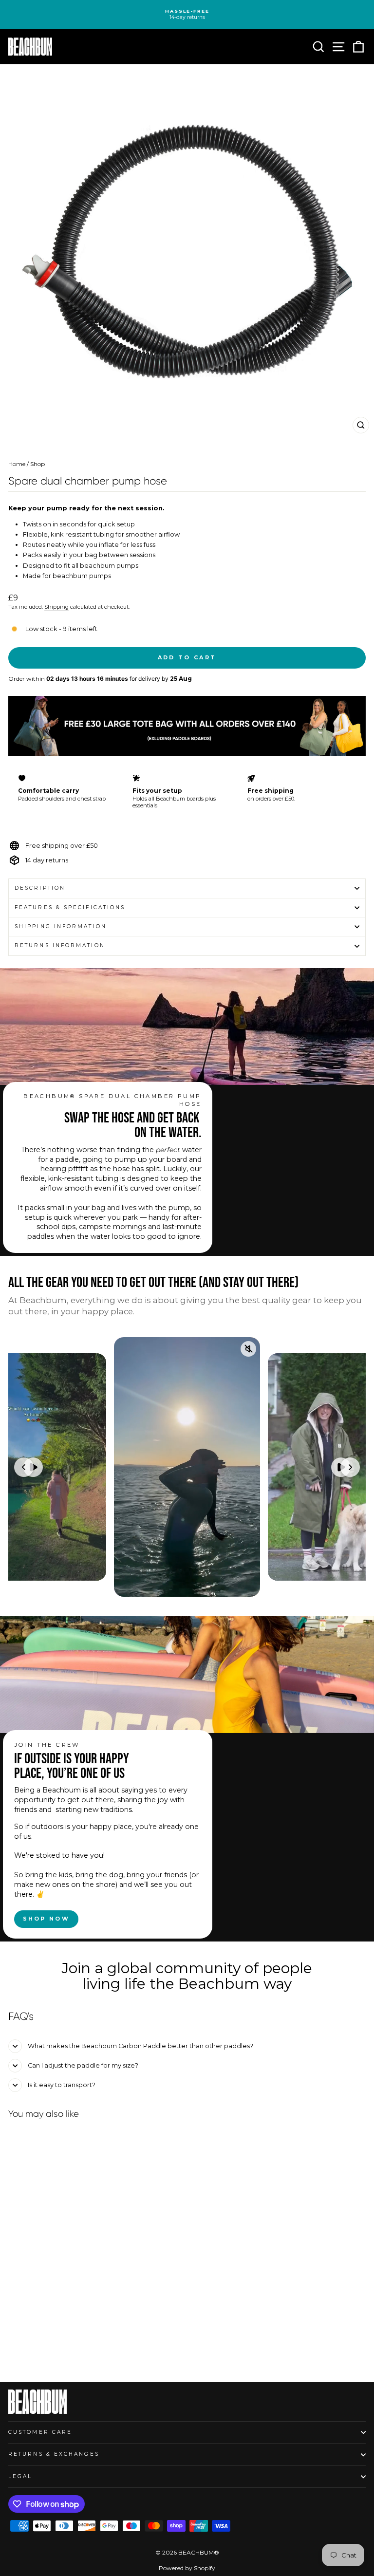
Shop (37, 464)
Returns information (60, 945)
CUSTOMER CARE (40, 2432)
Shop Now (46, 1919)
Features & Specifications (70, 907)
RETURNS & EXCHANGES (54, 2454)
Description (40, 888)
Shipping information (61, 926)
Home (17, 464)
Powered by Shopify (187, 2568)
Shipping (56, 607)
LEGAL (20, 2476)
